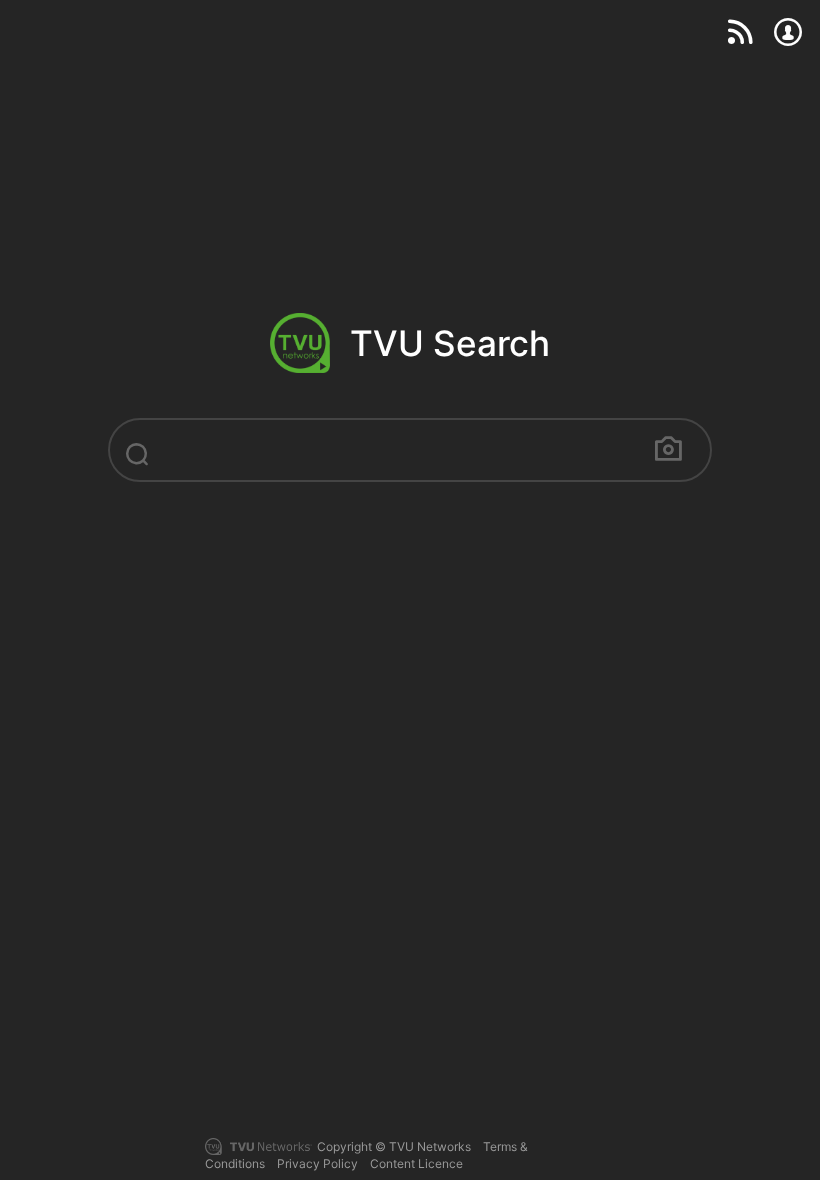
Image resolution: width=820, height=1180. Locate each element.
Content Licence (416, 1163)
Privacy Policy (317, 1163)
